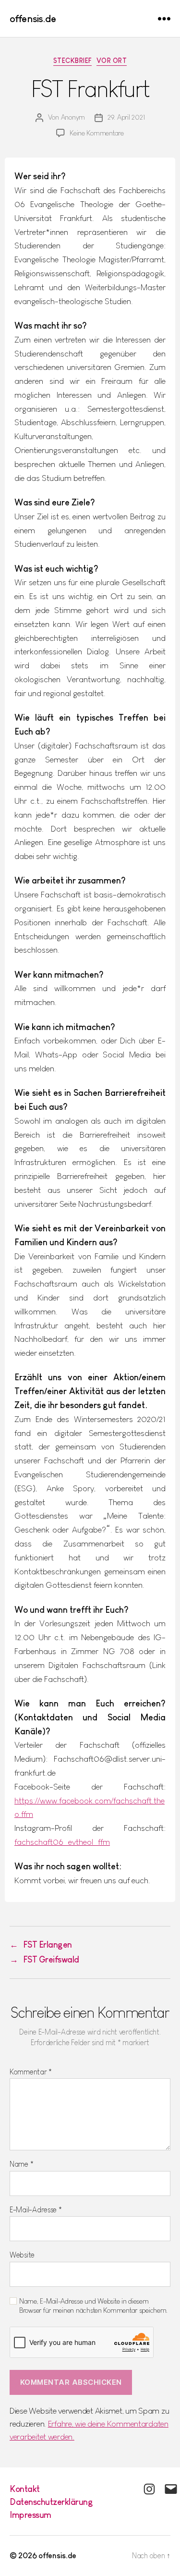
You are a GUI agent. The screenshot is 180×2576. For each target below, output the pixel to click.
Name (21, 2164)
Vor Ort (112, 61)
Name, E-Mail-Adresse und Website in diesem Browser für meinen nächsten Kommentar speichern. (93, 2306)
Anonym (73, 117)
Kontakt (25, 2489)
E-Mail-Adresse (36, 2210)
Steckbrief (72, 61)
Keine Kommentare (97, 133)
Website (22, 2255)
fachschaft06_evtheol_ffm (62, 1842)
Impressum (30, 2515)
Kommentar (31, 2072)
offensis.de (33, 18)
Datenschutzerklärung (51, 2502)
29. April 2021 (126, 117)
